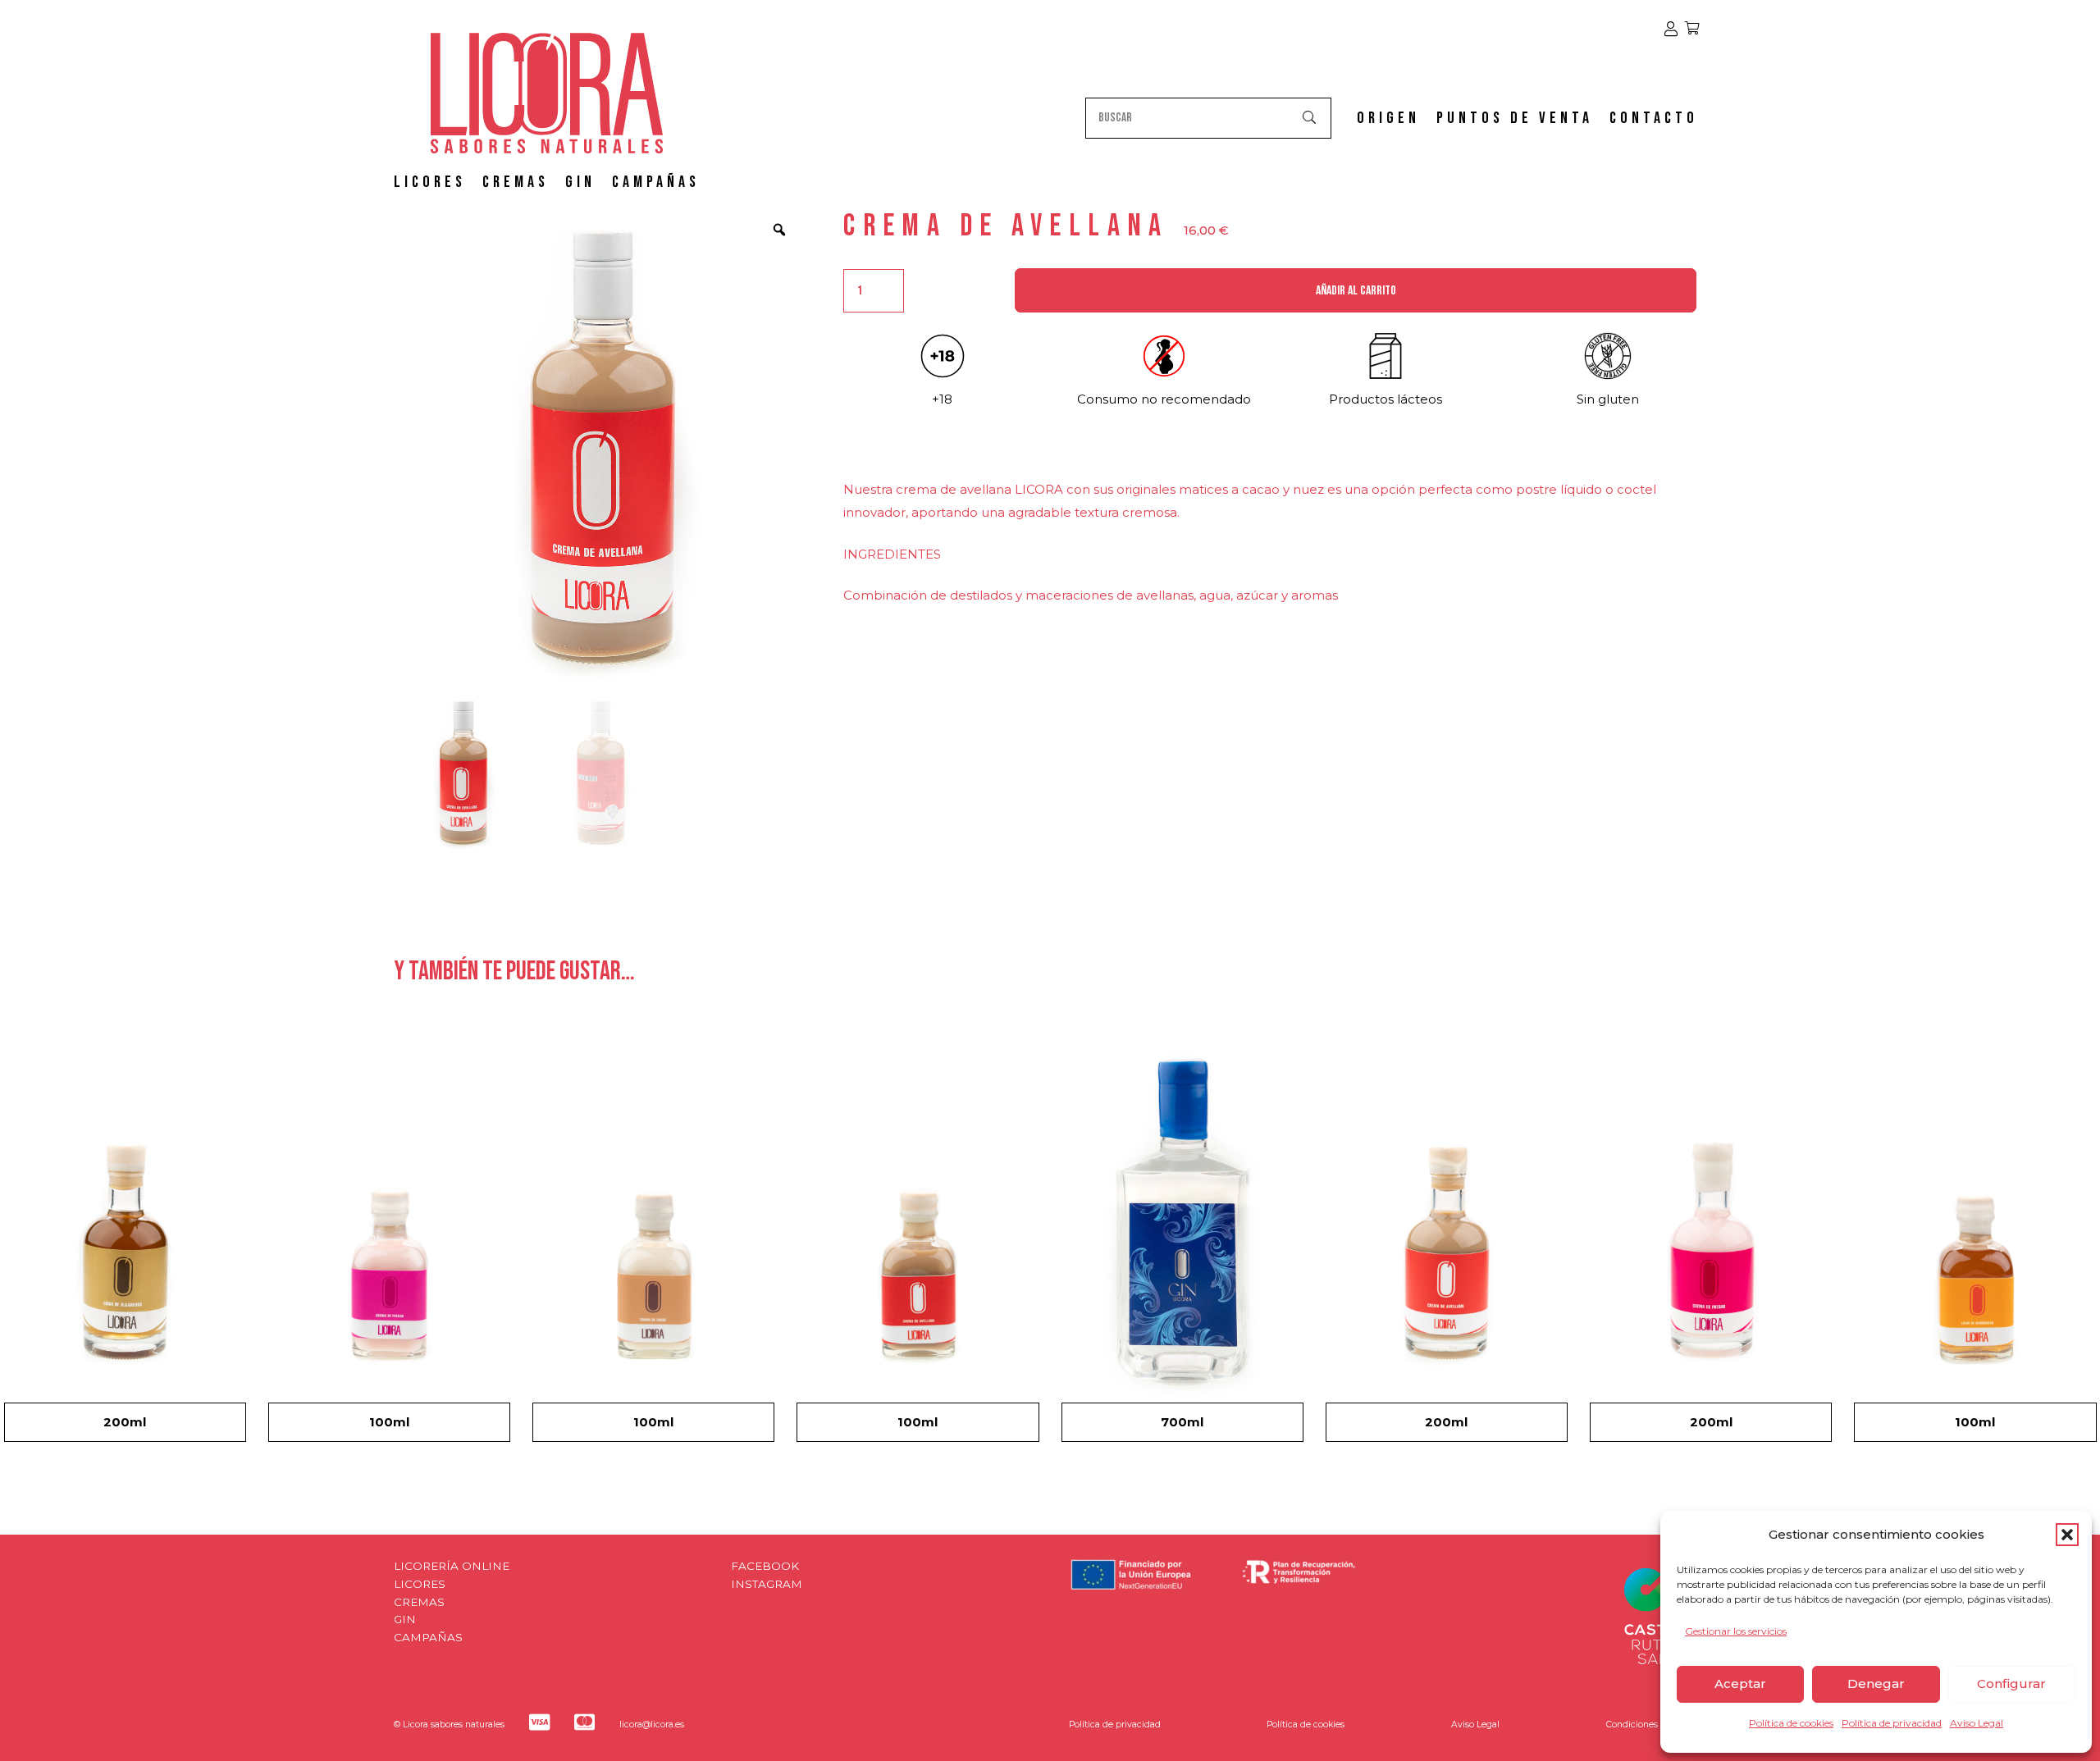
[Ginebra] (1182, 1241)
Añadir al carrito (1356, 291)
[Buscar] (1310, 118)
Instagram (767, 1584)
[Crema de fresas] (389, 1241)
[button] (2067, 1535)
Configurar (2011, 1683)
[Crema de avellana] (918, 1241)
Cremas (419, 1602)
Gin (405, 1619)
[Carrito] (1692, 29)
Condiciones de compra (1656, 1725)
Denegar (1876, 1683)
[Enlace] (1671, 29)
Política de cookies (1791, 1723)
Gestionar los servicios (1736, 1631)
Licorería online (452, 1566)
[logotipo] (547, 93)
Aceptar (1740, 1683)
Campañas (428, 1637)
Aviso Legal (1977, 1723)
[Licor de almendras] (1975, 1241)
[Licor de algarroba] (125, 1241)
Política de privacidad (1892, 1723)
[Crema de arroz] (653, 1241)
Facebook (765, 1566)
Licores (420, 1584)
